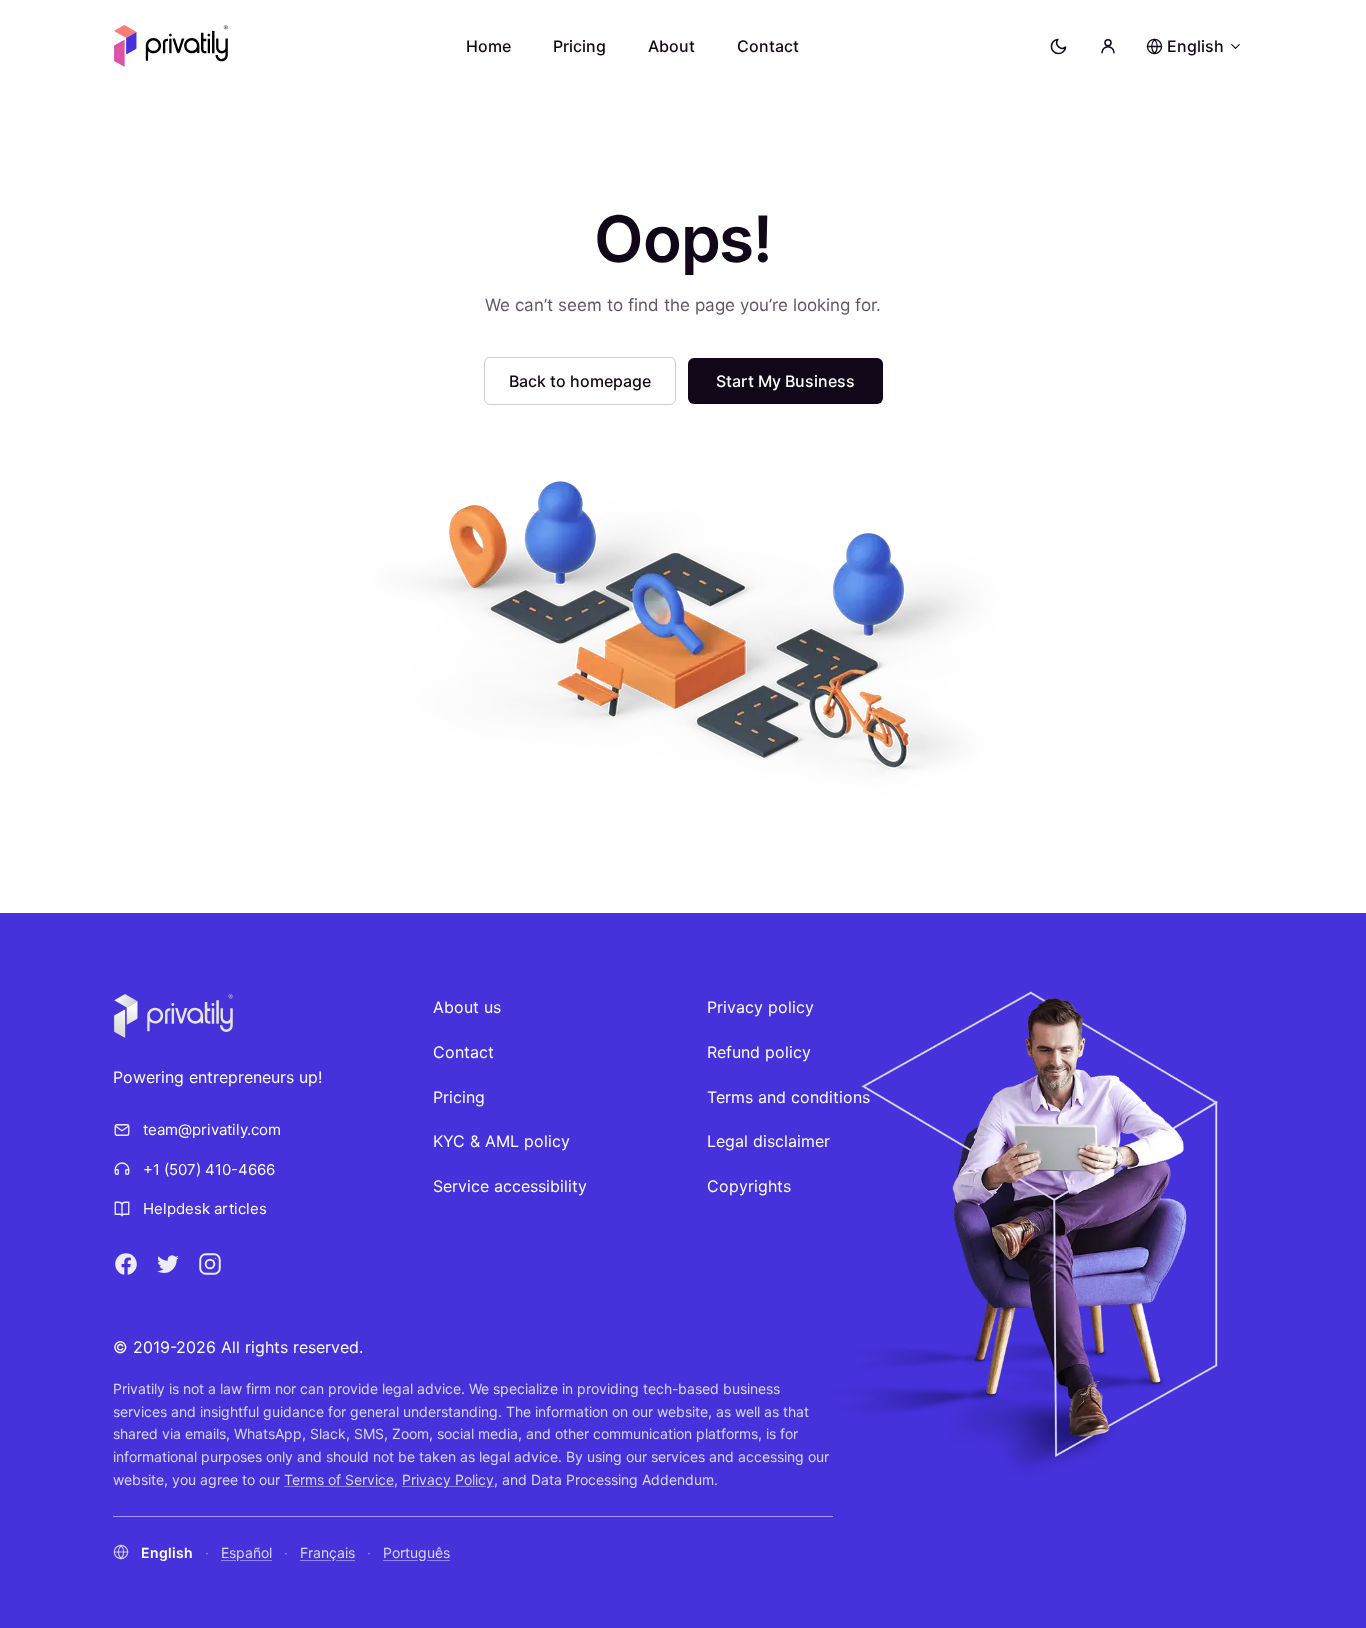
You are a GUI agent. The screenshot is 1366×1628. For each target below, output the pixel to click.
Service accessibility (510, 1186)
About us (467, 1007)
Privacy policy (760, 1007)
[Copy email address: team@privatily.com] (299, 1130)
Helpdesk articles (205, 1208)
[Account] (1108, 46)
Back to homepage (580, 381)
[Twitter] (168, 1264)
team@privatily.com (212, 1129)
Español (246, 1552)
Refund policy (759, 1052)
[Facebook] (126, 1264)
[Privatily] (171, 46)
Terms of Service (339, 1479)
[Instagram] (210, 1264)
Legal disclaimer (768, 1141)
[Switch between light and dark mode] (1058, 46)
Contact (768, 46)
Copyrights (749, 1186)
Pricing (579, 46)
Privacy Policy (448, 1479)
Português (416, 1552)
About (671, 46)
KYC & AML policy (501, 1141)
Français (327, 1552)
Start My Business (785, 381)
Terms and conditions (788, 1097)
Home (488, 46)
